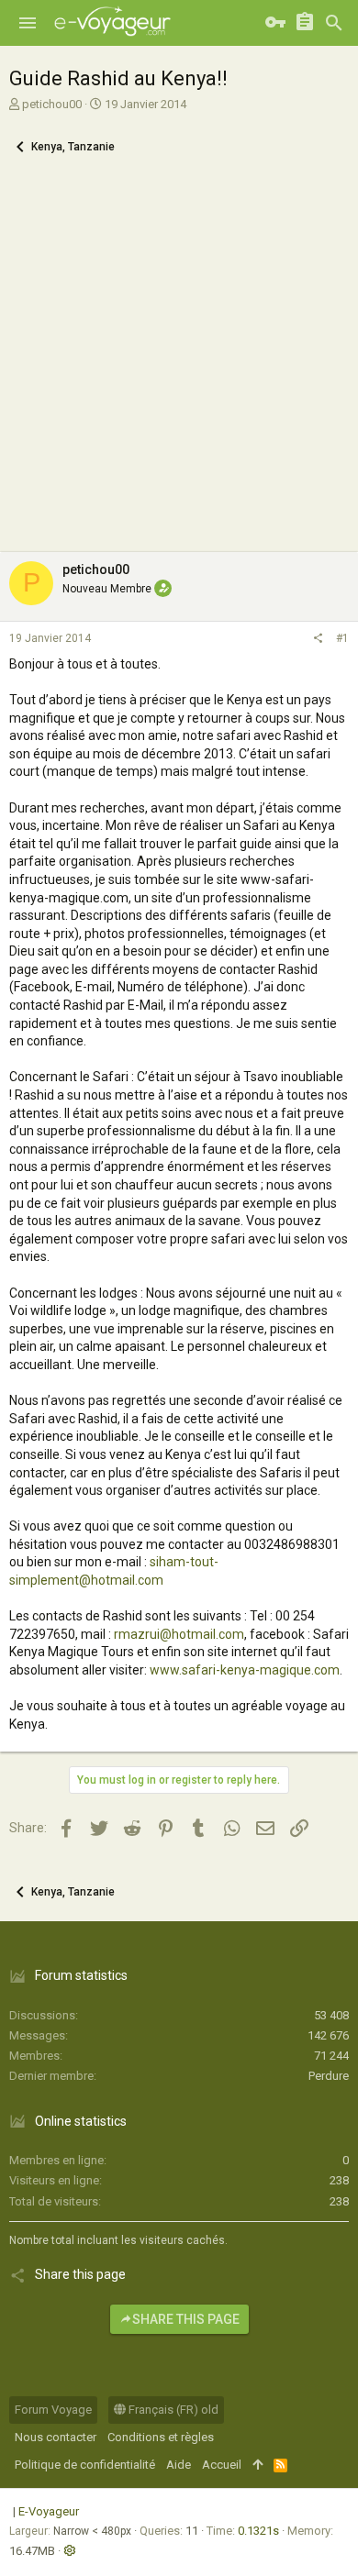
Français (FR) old (172, 2410)
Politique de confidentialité (85, 2465)
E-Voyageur (49, 2511)
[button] (28, 23)
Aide (179, 2465)
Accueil (222, 2465)
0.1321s (258, 2531)
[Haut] (257, 2465)
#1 (342, 638)
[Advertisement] (179, 364)
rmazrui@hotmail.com (179, 1634)
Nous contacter (56, 2437)
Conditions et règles (161, 2437)
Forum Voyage (53, 2410)
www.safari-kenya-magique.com (245, 1670)
